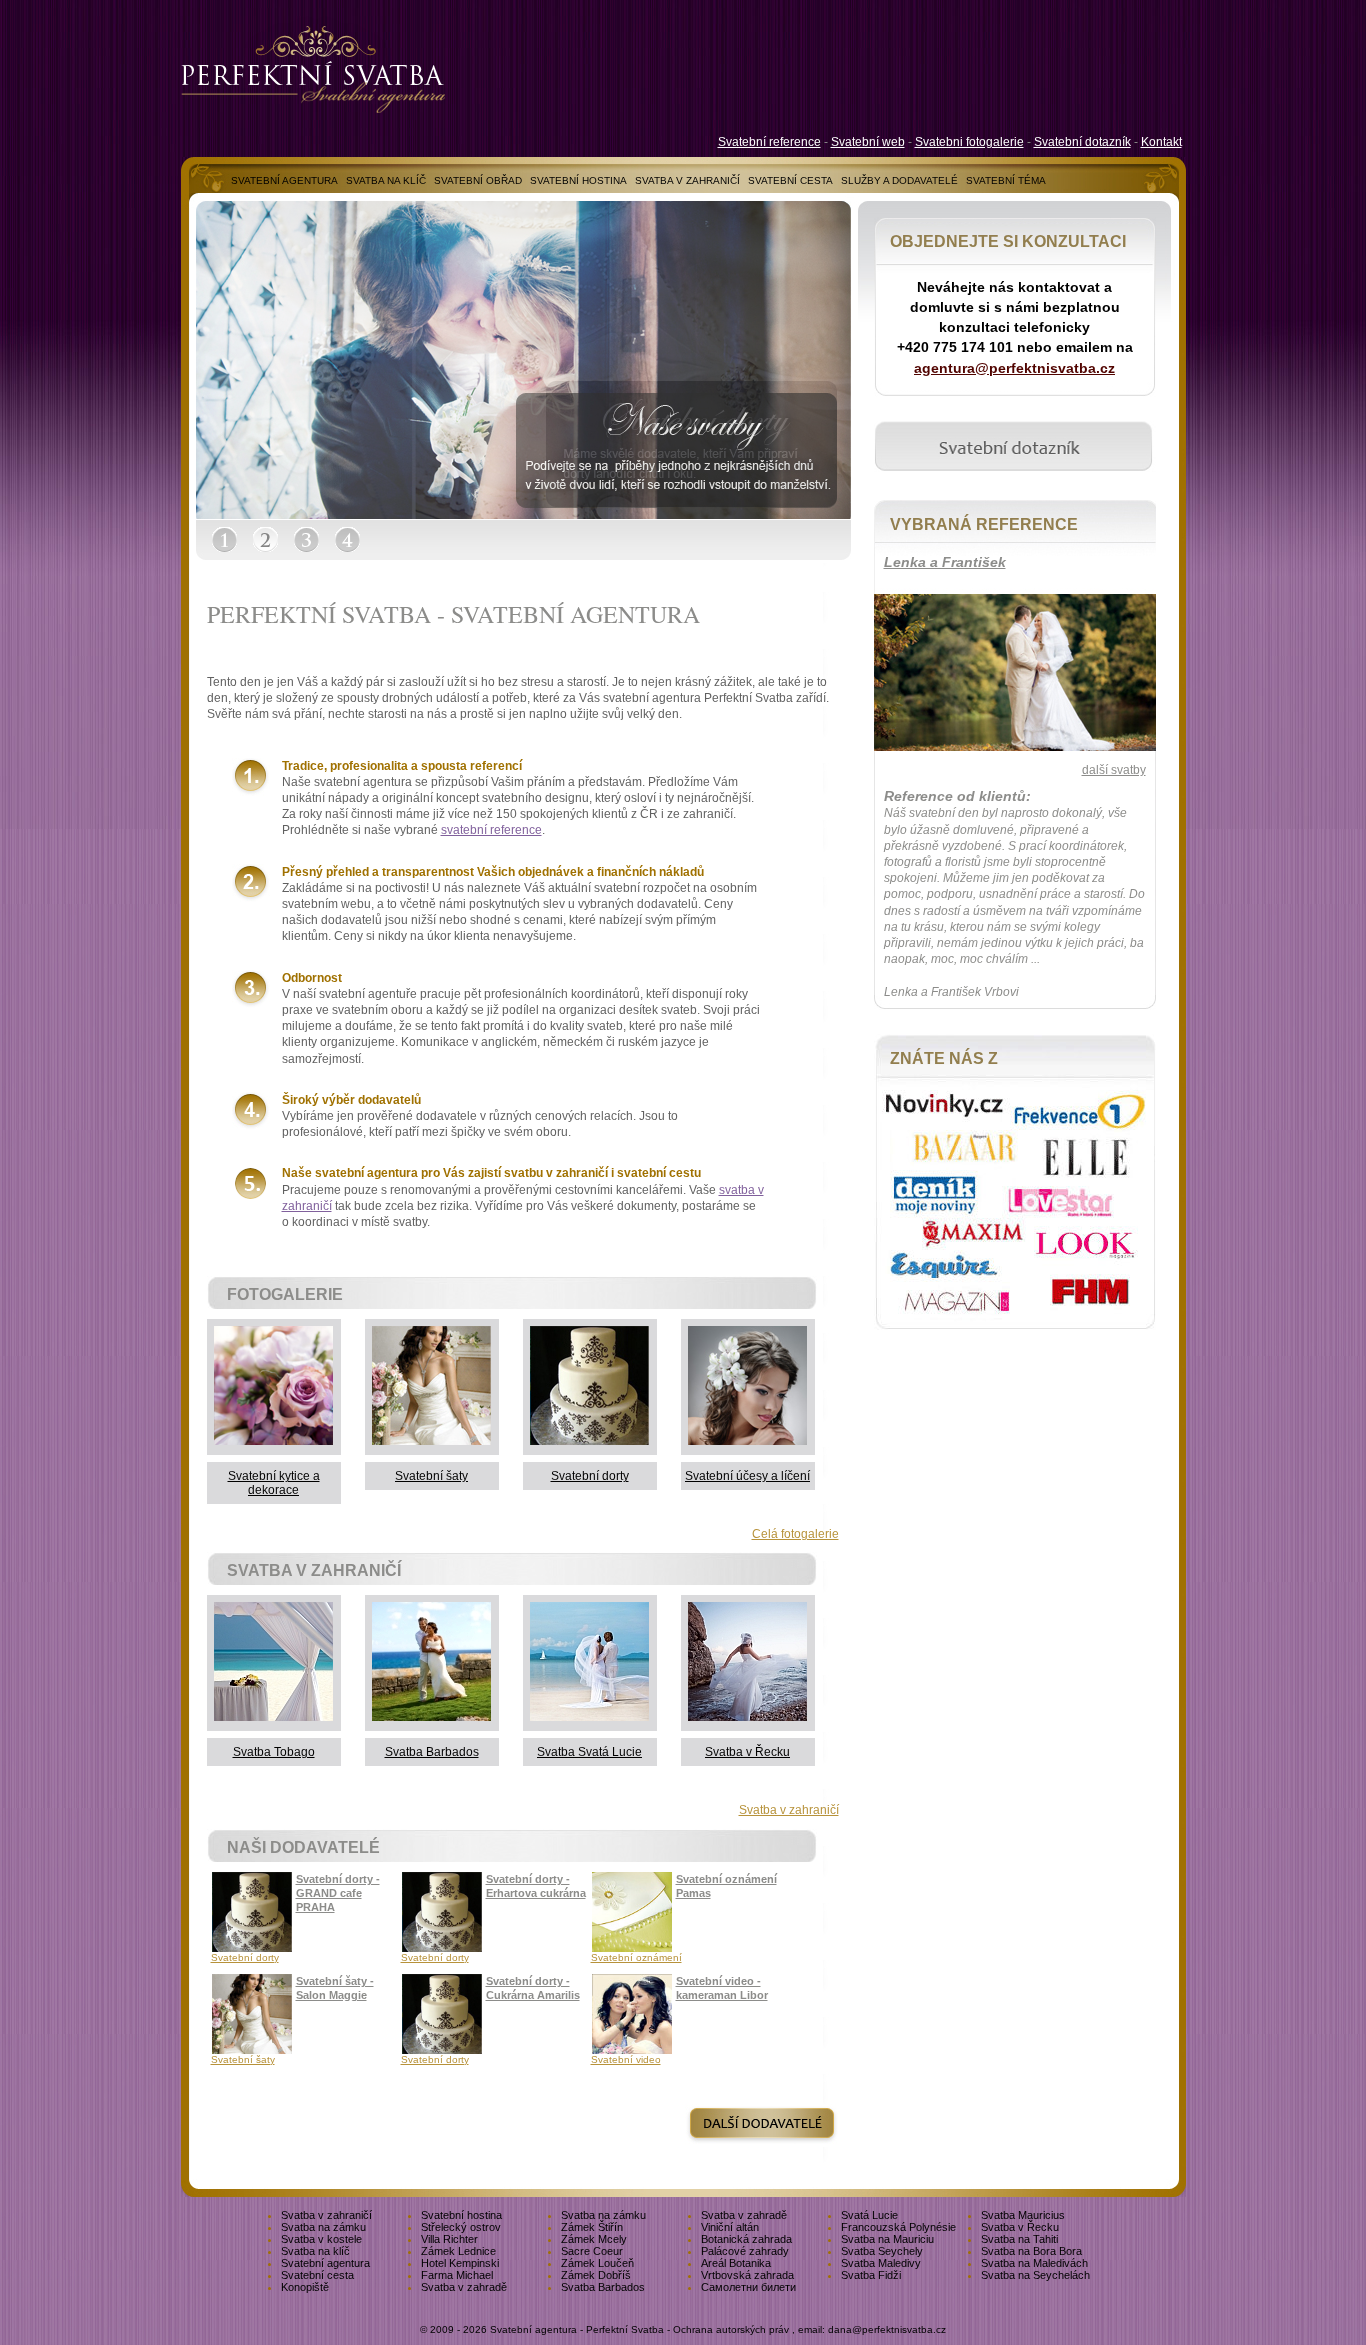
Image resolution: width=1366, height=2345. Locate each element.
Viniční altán (730, 2227)
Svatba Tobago (274, 1752)
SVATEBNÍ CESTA (790, 180)
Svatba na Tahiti (1019, 2239)
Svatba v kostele (321, 2239)
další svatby (1114, 770)
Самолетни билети (748, 2287)
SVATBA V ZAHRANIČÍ (687, 180)
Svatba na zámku (603, 2215)
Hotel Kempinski (460, 2263)
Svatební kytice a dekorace (274, 1483)
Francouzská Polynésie (898, 2227)
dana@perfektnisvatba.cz (887, 2329)
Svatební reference (769, 142)
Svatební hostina (461, 2215)
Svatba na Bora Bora (1031, 2251)
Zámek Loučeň (597, 2263)
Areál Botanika (736, 2263)
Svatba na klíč (315, 2251)
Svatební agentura (325, 2263)
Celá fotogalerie (795, 1534)
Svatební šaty (431, 1476)
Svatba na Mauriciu (887, 2239)
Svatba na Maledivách (1034, 2263)
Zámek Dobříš (596, 2275)
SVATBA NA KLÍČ (386, 180)
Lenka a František (945, 562)
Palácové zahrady (745, 2251)
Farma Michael (457, 2275)
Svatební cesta (317, 2275)
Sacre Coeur (592, 2251)
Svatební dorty (590, 1476)
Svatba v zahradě (744, 2215)
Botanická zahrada (746, 2239)
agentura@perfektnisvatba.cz (1014, 368)
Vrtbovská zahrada (747, 2275)
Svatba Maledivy (881, 2263)
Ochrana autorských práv (731, 2329)
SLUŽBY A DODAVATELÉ (899, 180)
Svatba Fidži (871, 2275)
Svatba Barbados (432, 1752)
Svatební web (868, 142)
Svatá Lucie (869, 2215)
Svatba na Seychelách (1035, 2275)
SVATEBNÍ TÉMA (1006, 180)
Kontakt (1161, 142)
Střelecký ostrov (461, 2227)
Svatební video (626, 2059)
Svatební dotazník (1082, 142)
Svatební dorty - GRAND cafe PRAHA (338, 1893)
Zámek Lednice (458, 2251)
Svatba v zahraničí (789, 1810)
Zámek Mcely (594, 2239)
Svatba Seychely (882, 2251)
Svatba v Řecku (747, 1752)
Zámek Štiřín (592, 2227)
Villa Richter (449, 2239)
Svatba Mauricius (1023, 2215)
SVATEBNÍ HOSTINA (578, 180)
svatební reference (491, 830)
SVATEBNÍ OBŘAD (478, 180)
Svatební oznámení (636, 1957)
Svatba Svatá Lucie (589, 1752)
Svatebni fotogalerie (969, 142)
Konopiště (305, 2287)
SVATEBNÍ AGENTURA (284, 180)
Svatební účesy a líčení (747, 1476)
